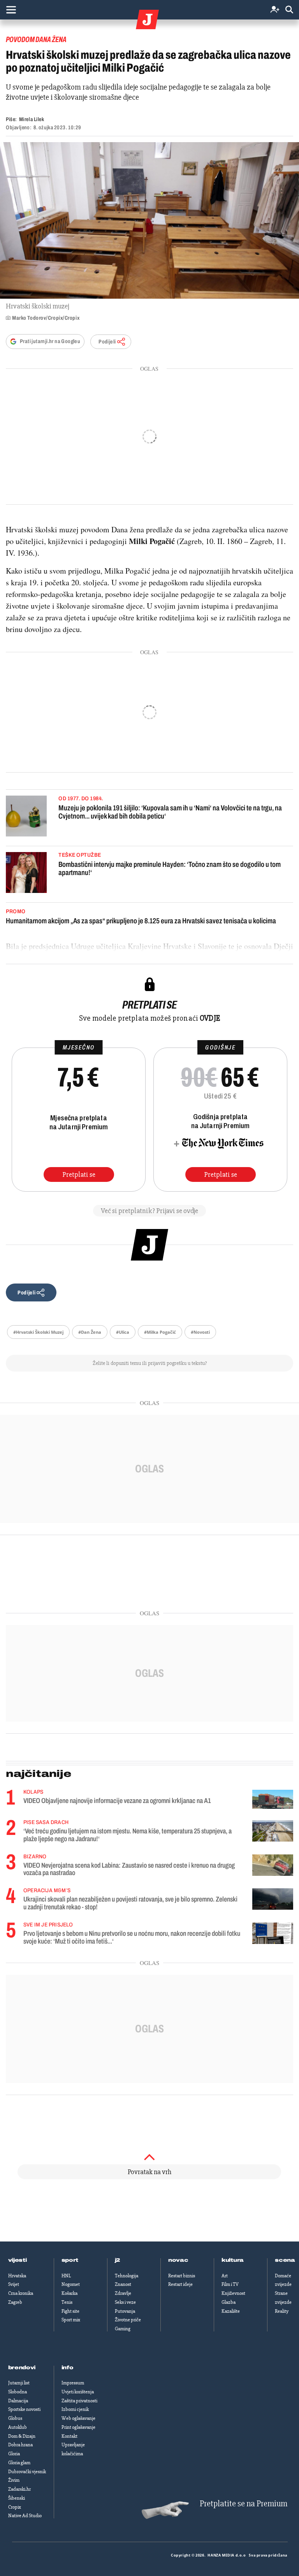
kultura (233, 2260)
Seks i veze (125, 2302)
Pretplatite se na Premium (244, 2504)
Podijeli (107, 342)
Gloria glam (19, 2463)
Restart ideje (180, 2284)
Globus (15, 2418)
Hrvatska (17, 2276)
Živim (14, 2480)
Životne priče (128, 2320)
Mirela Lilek (32, 119)
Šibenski (17, 2498)
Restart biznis (182, 2276)
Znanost (123, 2284)
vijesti (18, 2260)
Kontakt (69, 2436)
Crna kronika (21, 2293)
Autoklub (18, 2427)
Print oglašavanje (78, 2427)
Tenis (67, 2302)
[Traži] (289, 10)
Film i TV (230, 2284)
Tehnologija (127, 2276)
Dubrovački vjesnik (27, 2472)
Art (225, 2276)
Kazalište (231, 2311)
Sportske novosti (24, 2409)
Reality (282, 2311)
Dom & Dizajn (22, 2436)
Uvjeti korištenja (78, 2392)
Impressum (73, 2383)
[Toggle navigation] (11, 10)
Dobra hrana (20, 2445)
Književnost (233, 2293)
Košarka (69, 2293)
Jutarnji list (19, 2383)
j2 (118, 2260)
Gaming (123, 2329)
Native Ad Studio (25, 2516)
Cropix (15, 2507)
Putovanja (125, 2311)
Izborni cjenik (75, 2409)
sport (70, 2260)
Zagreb (15, 2302)
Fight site (70, 2311)
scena (285, 2260)
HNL (66, 2276)
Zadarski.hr (19, 2489)
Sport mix (71, 2320)
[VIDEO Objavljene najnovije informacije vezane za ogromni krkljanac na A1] (273, 1799)
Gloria (14, 2454)
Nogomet (71, 2284)
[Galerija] (149, 220)
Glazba (229, 2302)
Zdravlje (123, 2293)
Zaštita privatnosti (79, 2401)
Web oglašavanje (78, 2418)
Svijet (14, 2284)
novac (178, 2260)
